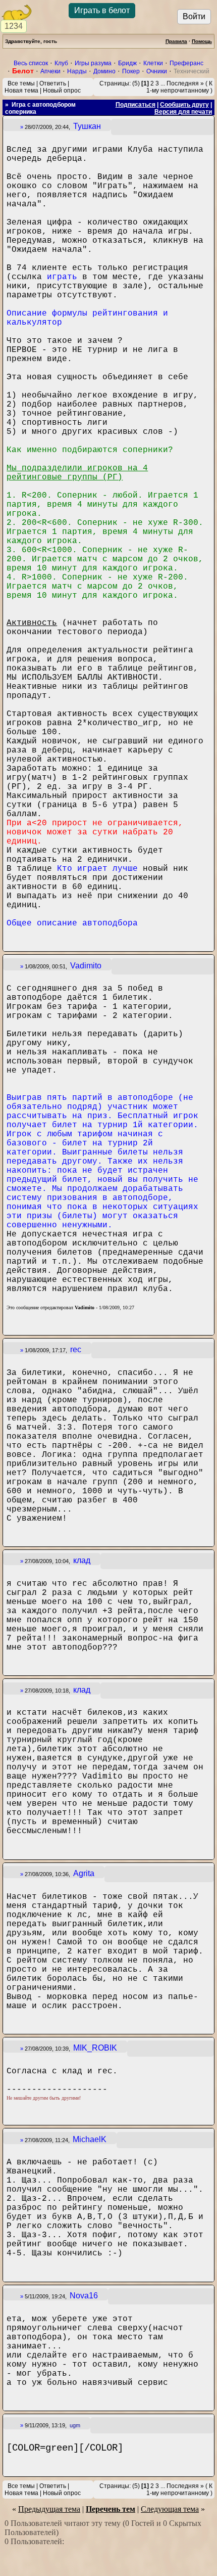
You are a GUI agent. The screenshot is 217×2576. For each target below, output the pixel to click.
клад (82, 1560)
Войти (194, 16)
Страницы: (115, 83)
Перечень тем (111, 2509)
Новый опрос (62, 91)
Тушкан (87, 126)
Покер (131, 71)
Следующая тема (170, 2509)
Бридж (127, 63)
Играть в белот (102, 10)
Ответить (53, 83)
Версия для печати (183, 112)
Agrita (84, 1873)
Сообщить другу (184, 105)
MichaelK (90, 2139)
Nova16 (84, 2296)
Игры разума (93, 63)
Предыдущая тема (49, 2509)
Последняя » (185, 83)
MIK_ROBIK (95, 2048)
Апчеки (50, 71)
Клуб (61, 63)
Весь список (31, 63)
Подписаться (135, 105)
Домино (104, 71)
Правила (176, 41)
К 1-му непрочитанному (179, 87)
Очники (157, 71)
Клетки (153, 63)
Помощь (202, 41)
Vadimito (86, 966)
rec (76, 1349)
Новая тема (21, 91)
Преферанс (186, 63)
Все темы (21, 83)
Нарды (77, 71)
